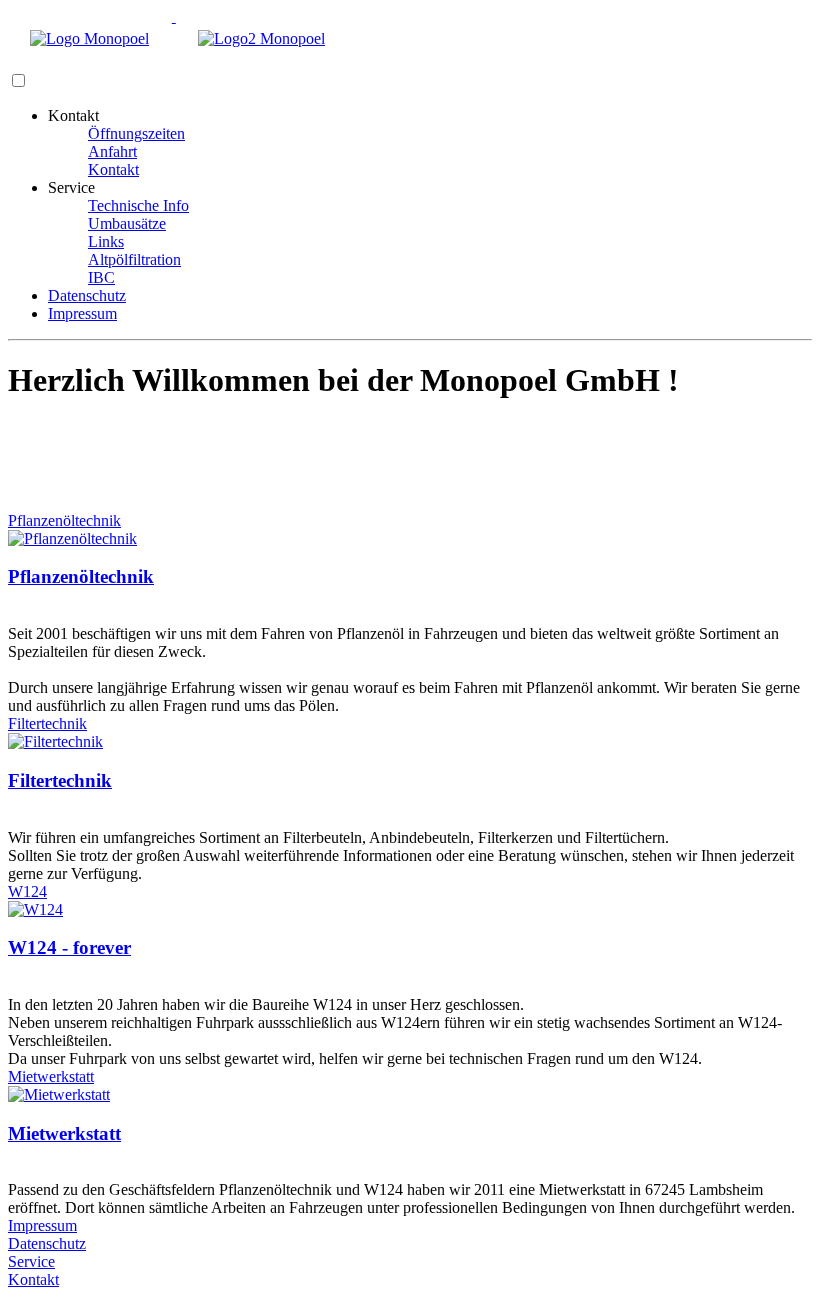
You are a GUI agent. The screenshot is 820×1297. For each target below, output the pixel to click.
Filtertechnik (47, 723)
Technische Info (138, 205)
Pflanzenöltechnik (64, 520)
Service (31, 1261)
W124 (27, 891)
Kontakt (113, 169)
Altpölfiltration (134, 259)
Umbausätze (127, 223)
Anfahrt (112, 151)
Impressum (82, 313)
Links (106, 241)
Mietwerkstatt (51, 1076)
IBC (101, 277)
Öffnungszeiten (136, 133)
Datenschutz (87, 295)
